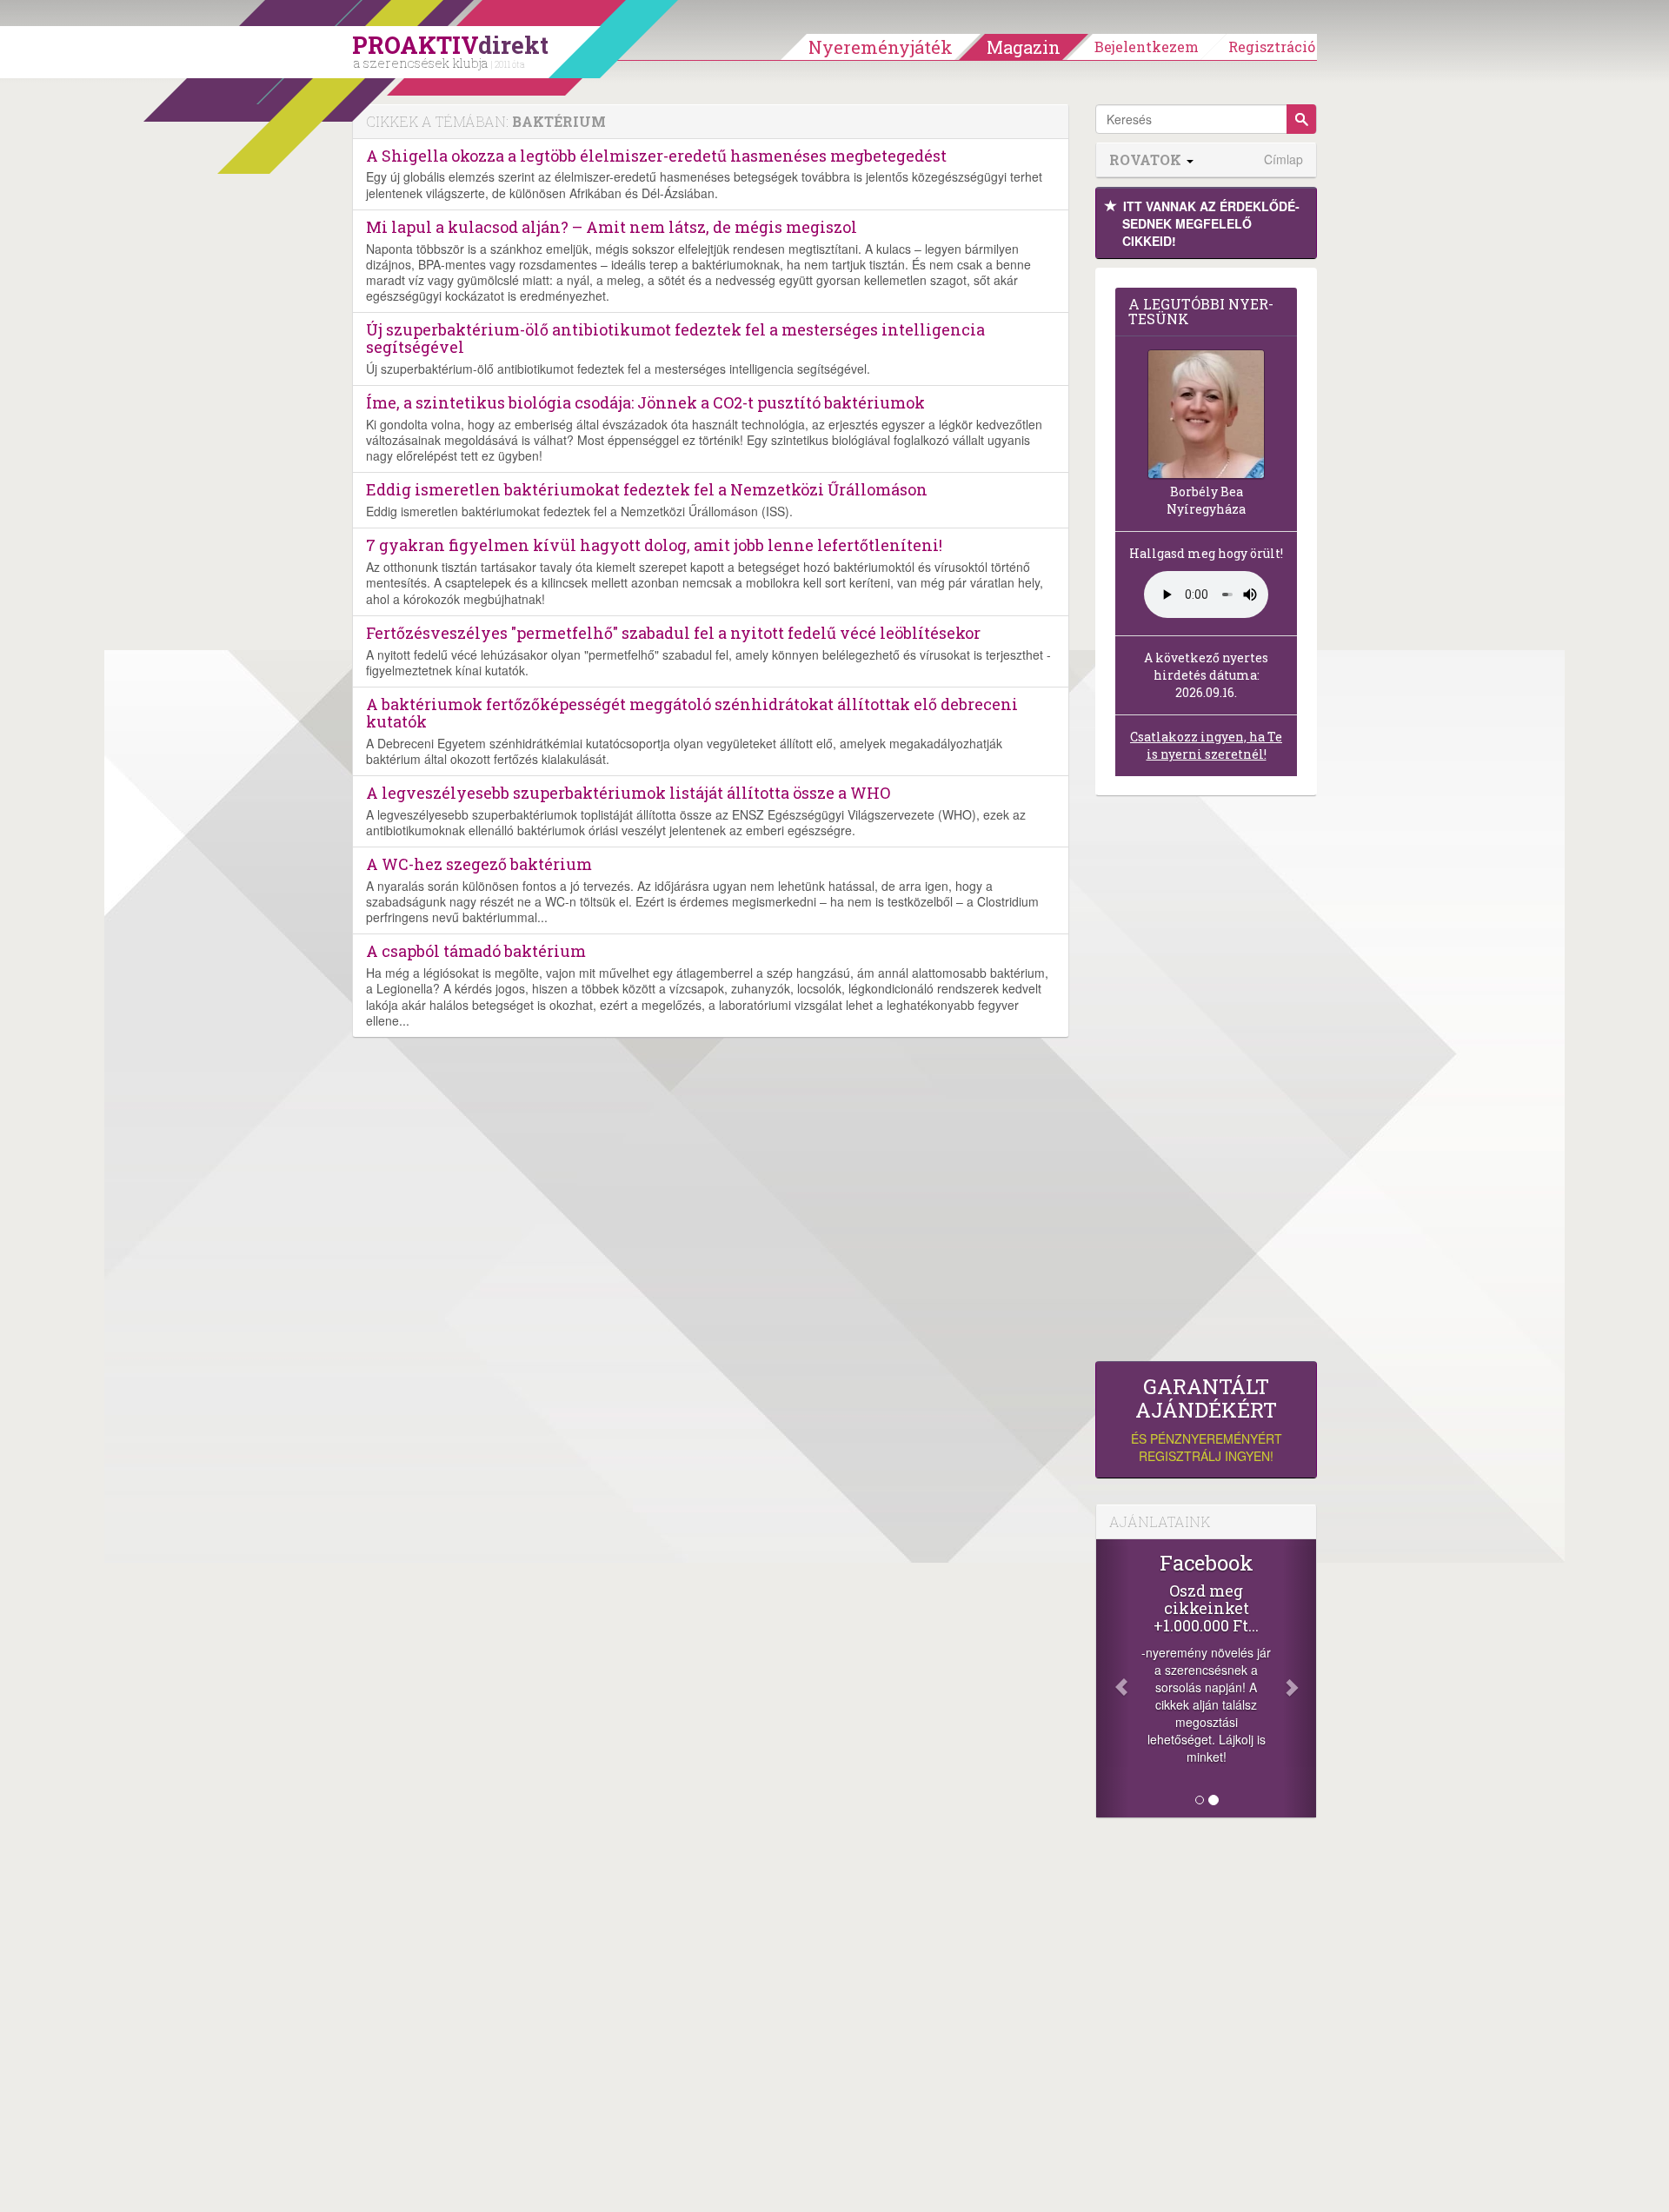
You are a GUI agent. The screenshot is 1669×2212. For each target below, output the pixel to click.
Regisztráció (1272, 46)
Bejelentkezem (1147, 46)
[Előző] (1113, 1678)
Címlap (1283, 159)
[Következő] (1300, 1678)
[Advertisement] (1206, 1083)
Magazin (1024, 47)
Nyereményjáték (881, 47)
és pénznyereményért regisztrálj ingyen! (1207, 1420)
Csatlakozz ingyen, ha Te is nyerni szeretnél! (1206, 745)
